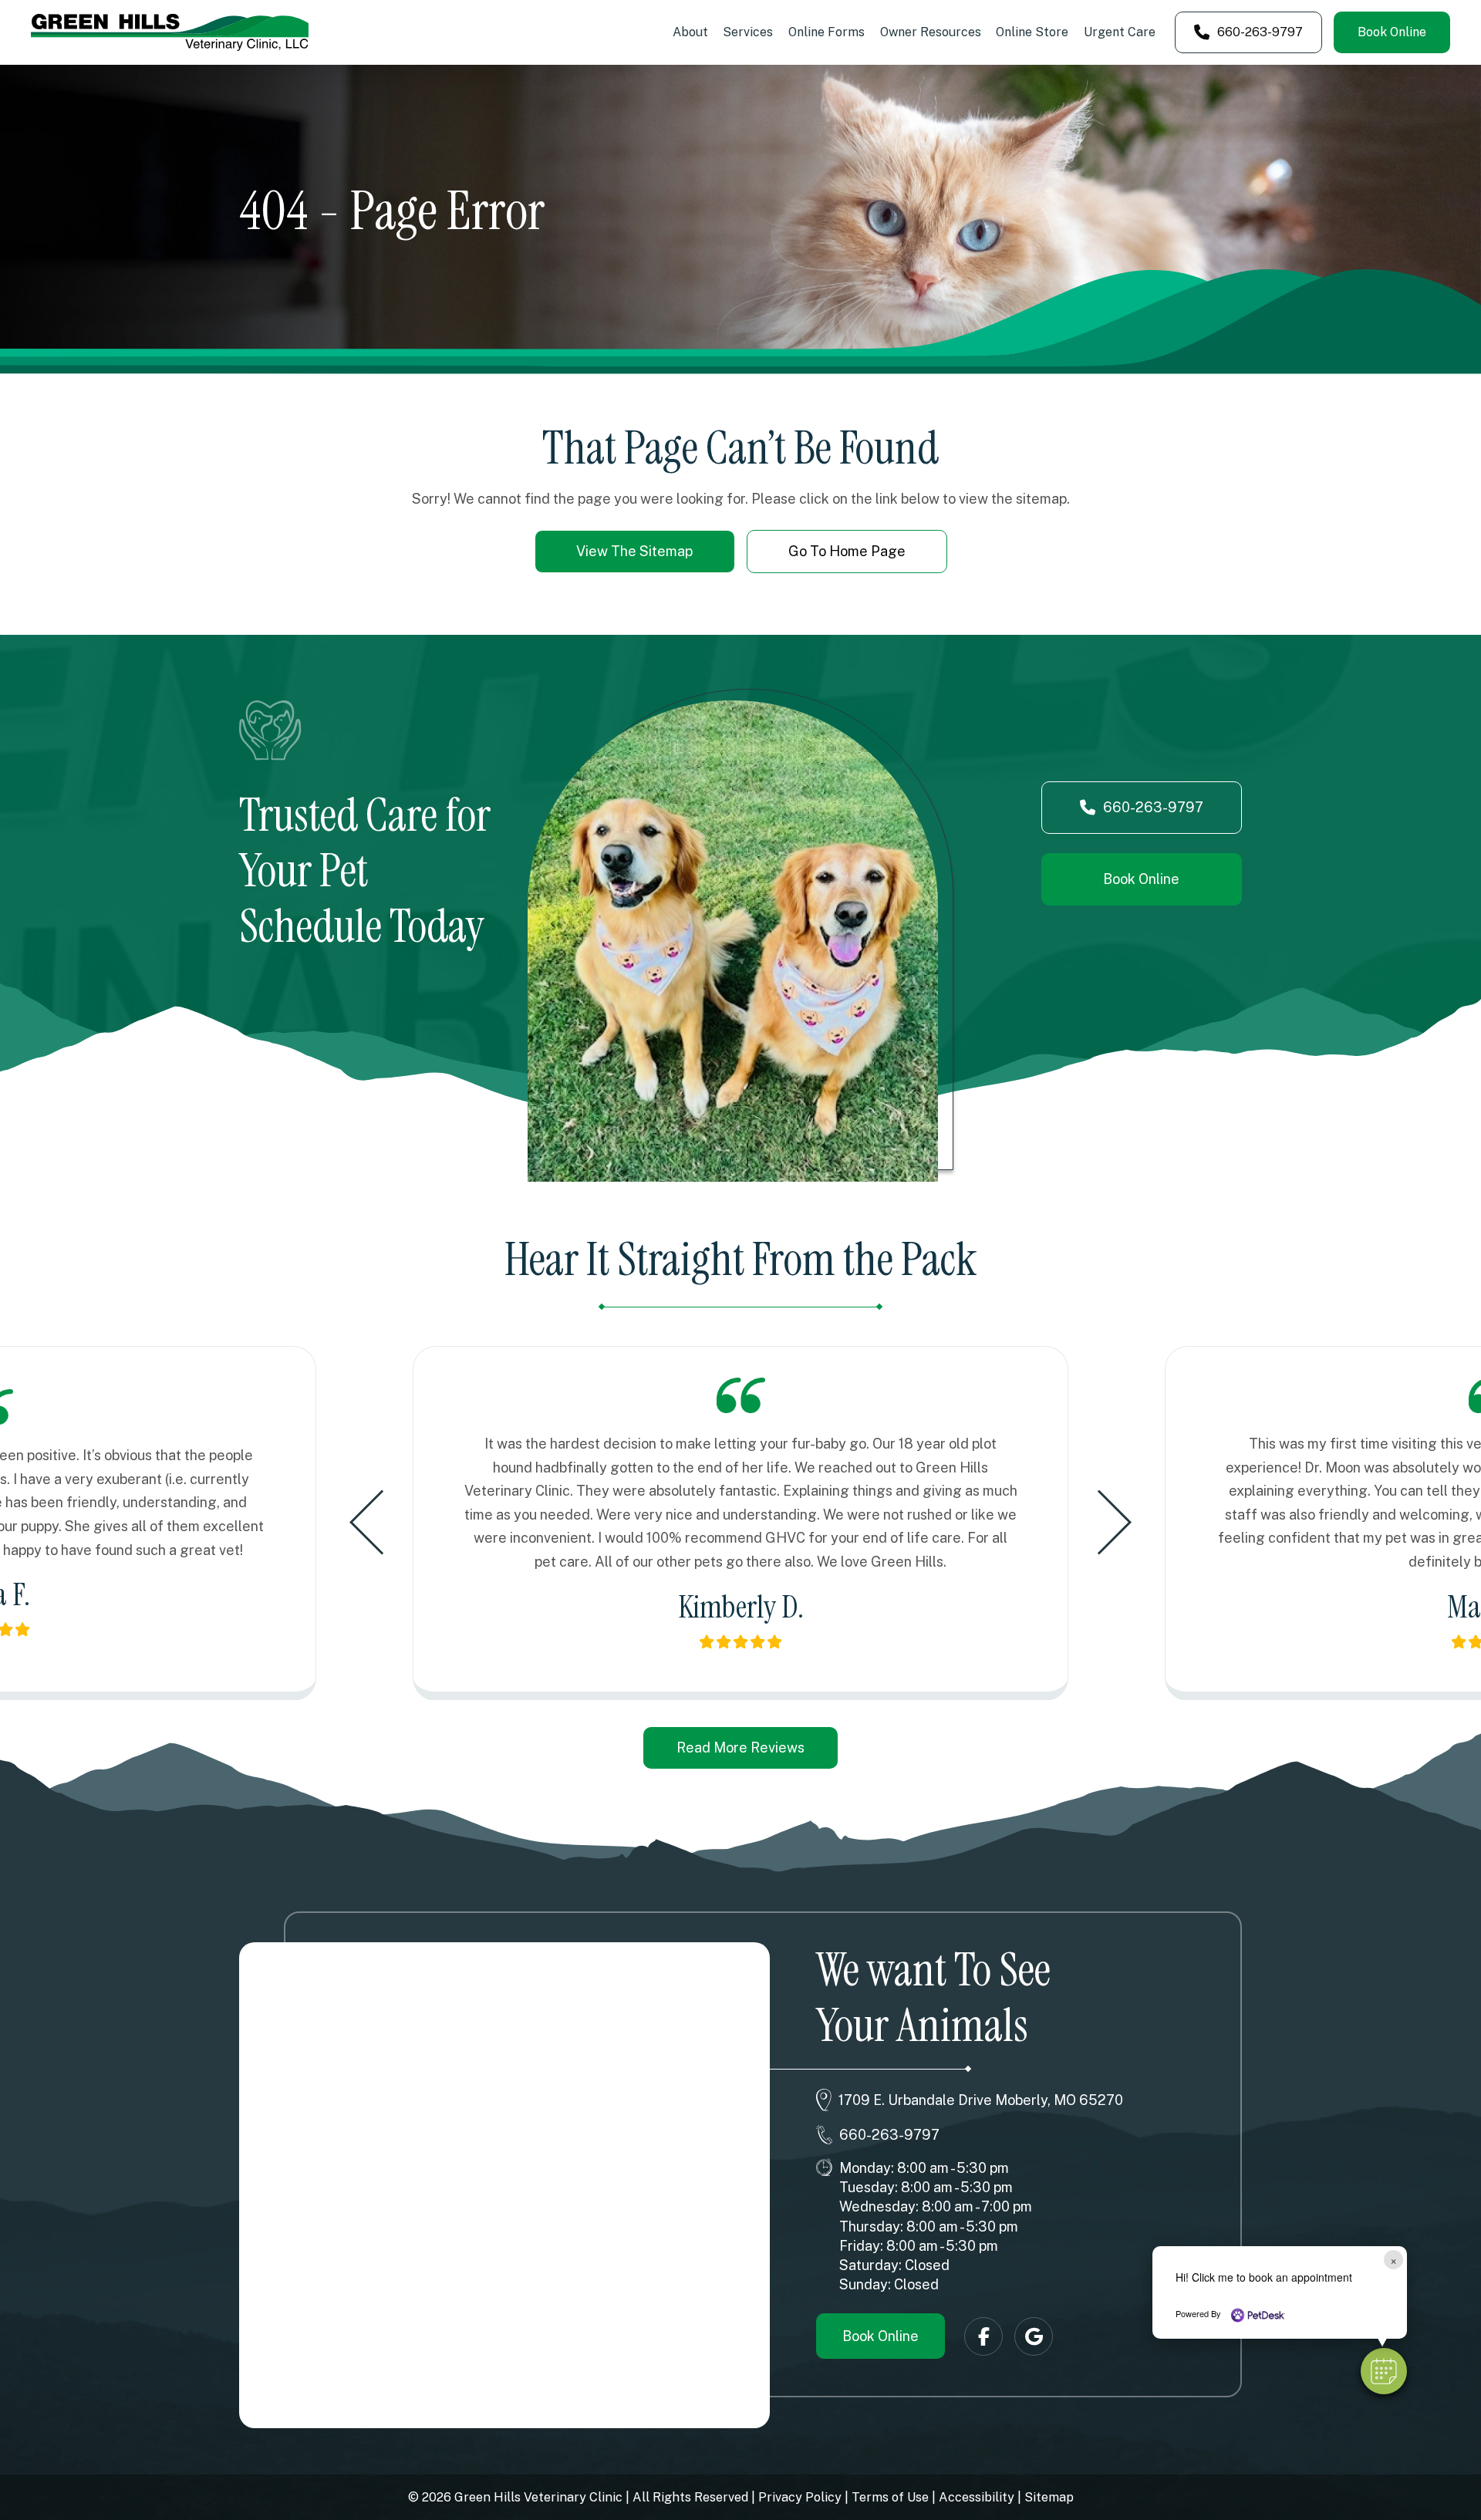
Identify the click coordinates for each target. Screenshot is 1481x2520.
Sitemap (1049, 2497)
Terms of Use (890, 2497)
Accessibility (977, 2497)
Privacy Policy (800, 2497)
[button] (1384, 2371)
